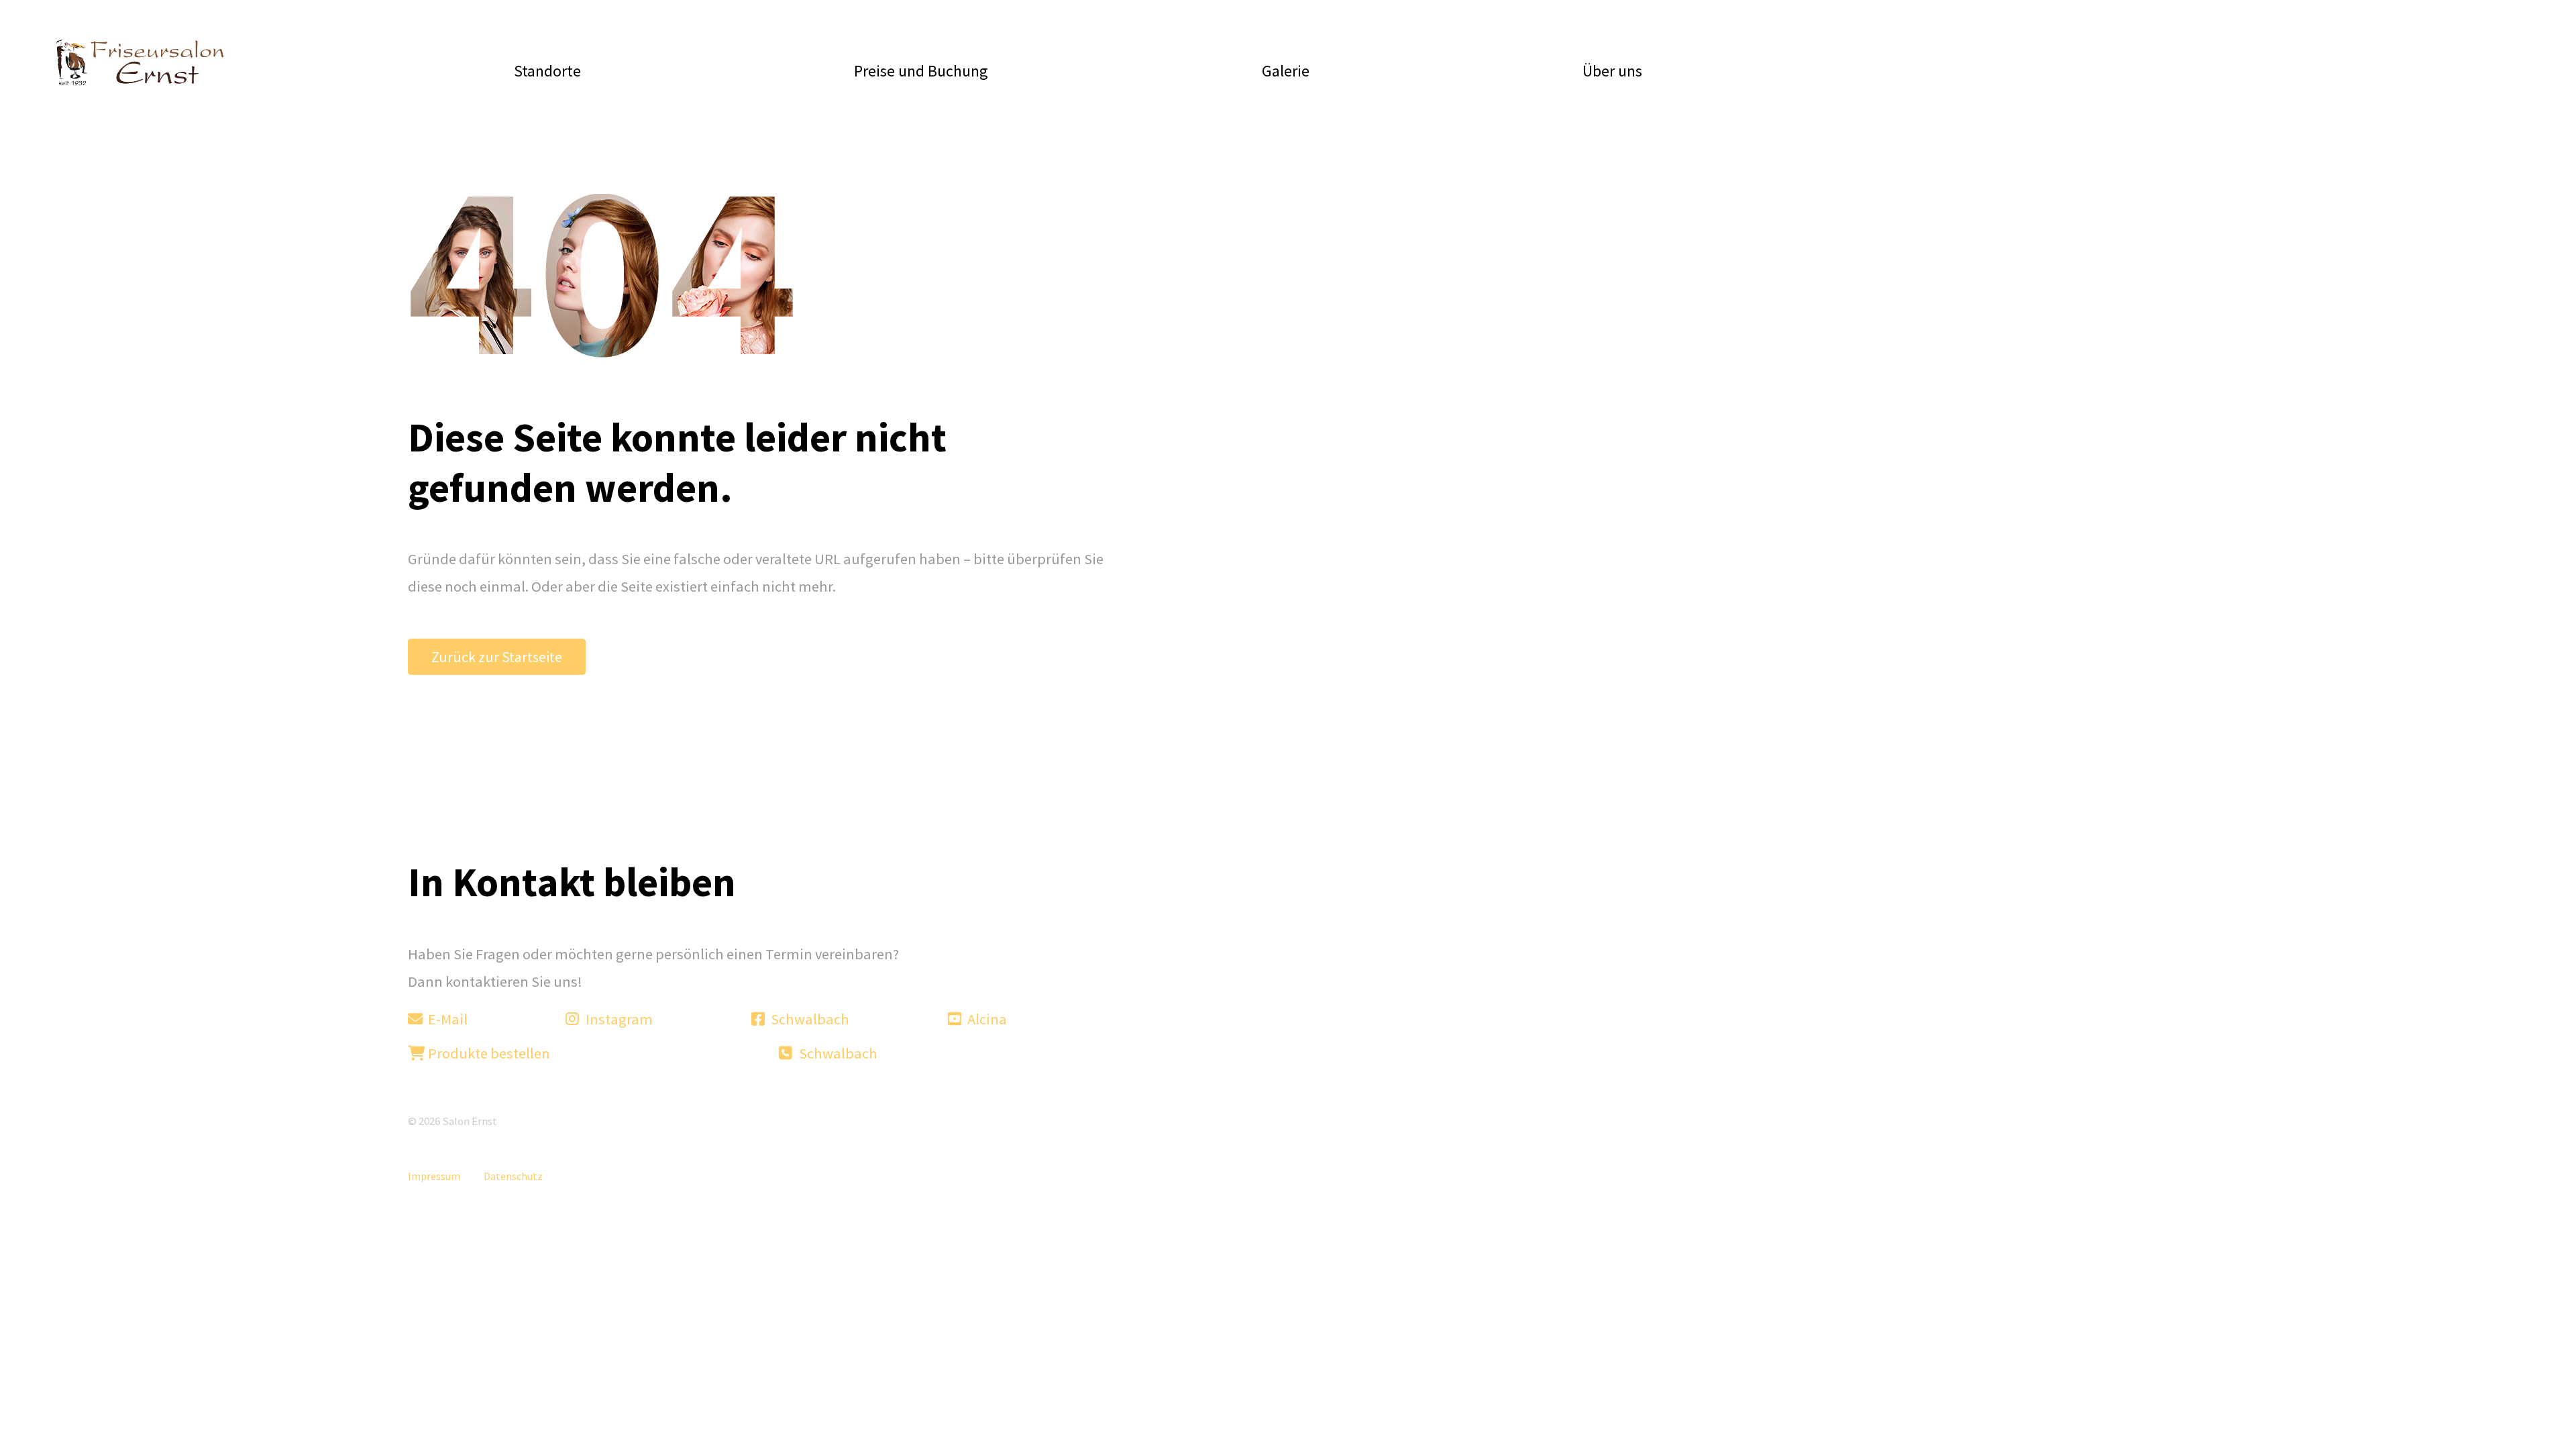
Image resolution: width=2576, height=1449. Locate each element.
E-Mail (446, 1019)
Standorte (547, 71)
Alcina (986, 1019)
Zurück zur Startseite (497, 657)
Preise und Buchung (921, 71)
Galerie (1286, 71)
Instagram (618, 1019)
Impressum (434, 1176)
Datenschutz (513, 1176)
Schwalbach (809, 1019)
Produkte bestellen (488, 1053)
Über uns (1612, 71)
